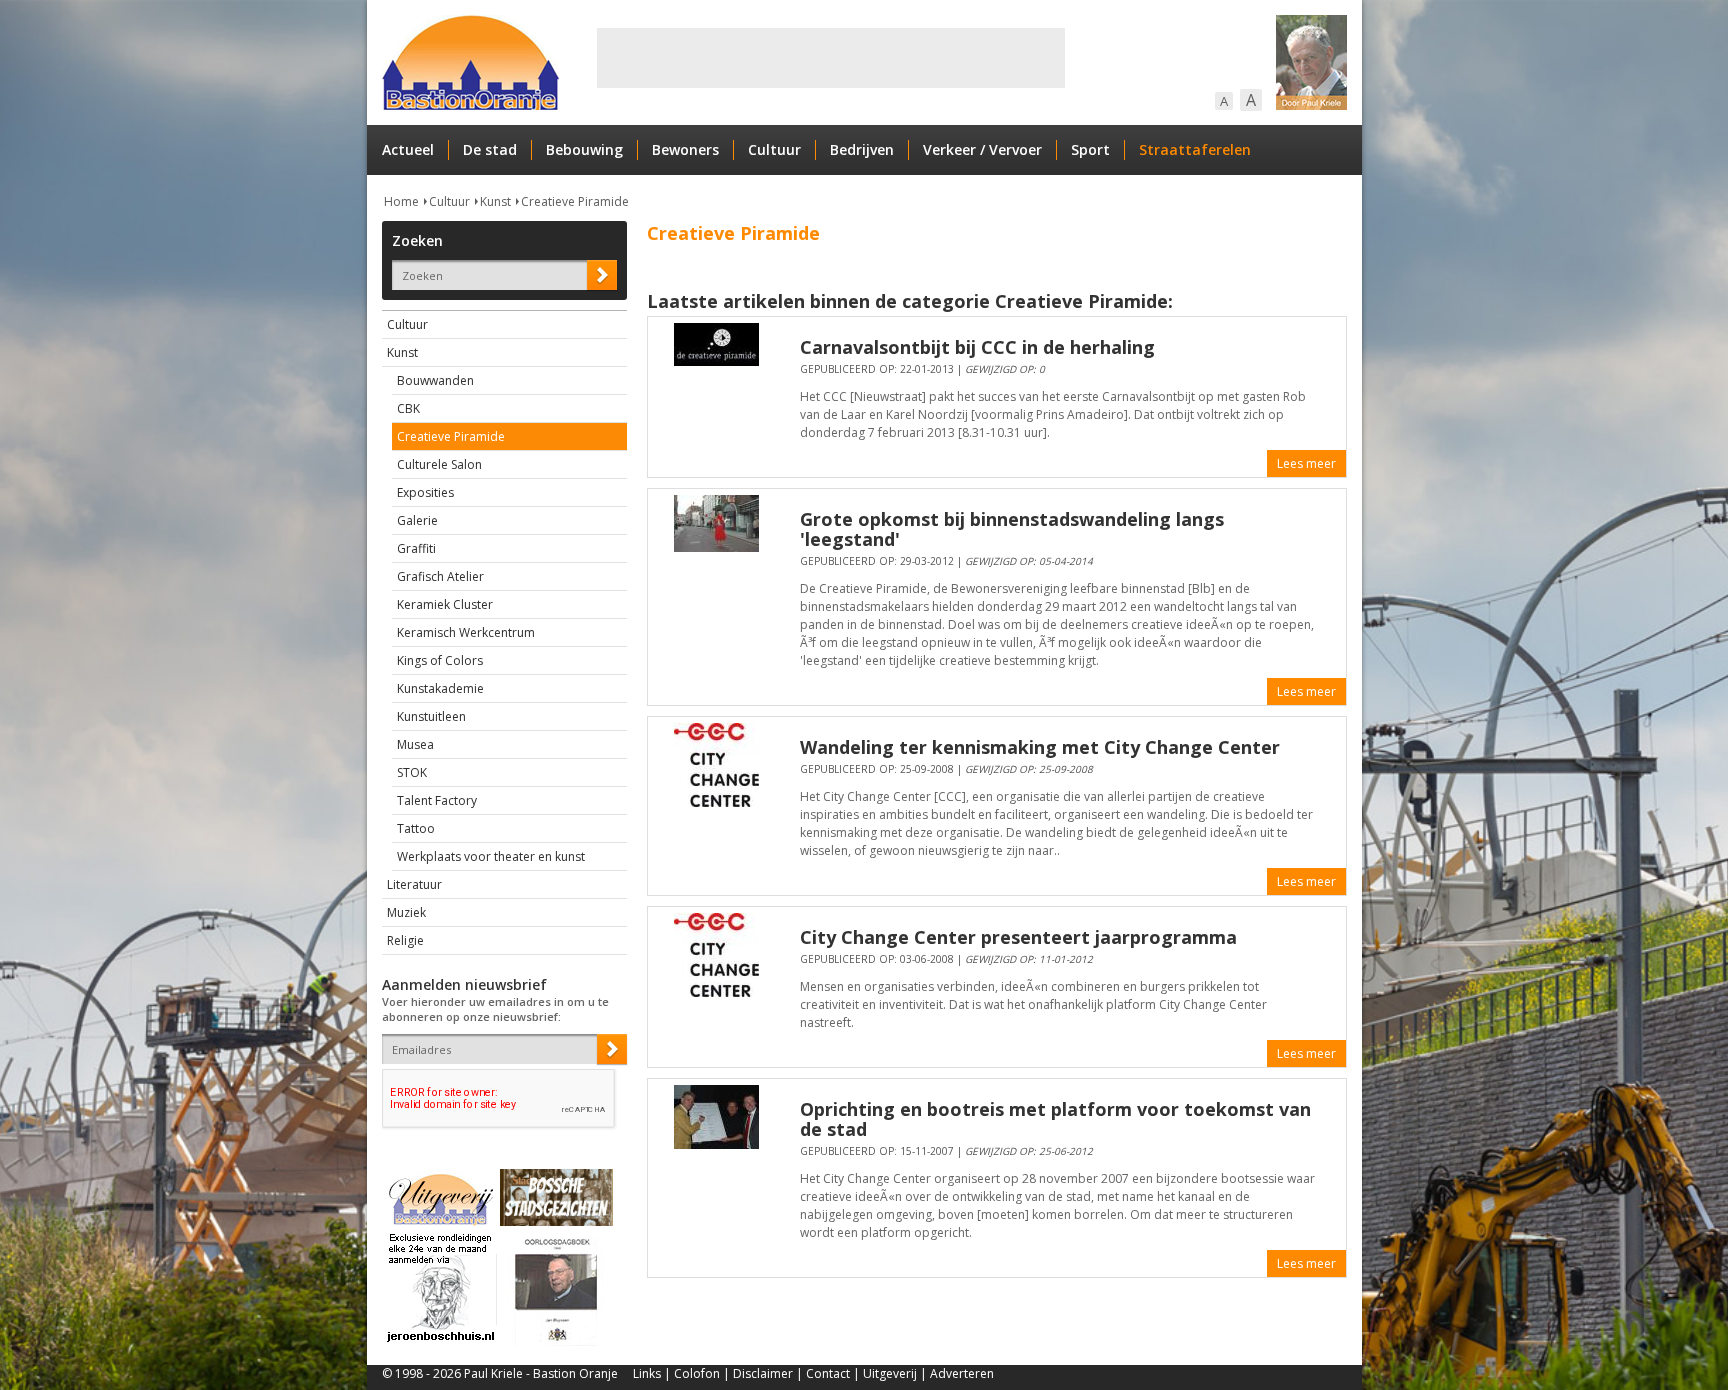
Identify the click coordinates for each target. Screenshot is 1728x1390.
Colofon (697, 1373)
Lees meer (1306, 463)
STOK (412, 772)
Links (647, 1373)
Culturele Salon (439, 464)
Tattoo (416, 828)
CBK (408, 408)
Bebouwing (584, 149)
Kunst (495, 201)
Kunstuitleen (431, 716)
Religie (405, 940)
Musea (415, 744)
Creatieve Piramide (575, 201)
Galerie (417, 520)
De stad (490, 149)
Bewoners (685, 149)
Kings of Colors (440, 660)
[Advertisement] (831, 58)
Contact (828, 1373)
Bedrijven (862, 149)
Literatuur (414, 884)
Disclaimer (763, 1373)
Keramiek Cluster (445, 604)
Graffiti (416, 548)
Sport (1090, 149)
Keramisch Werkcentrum (466, 632)
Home (401, 201)
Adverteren (962, 1373)
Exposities (425, 492)
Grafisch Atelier (440, 576)
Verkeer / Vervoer (982, 149)
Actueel (408, 149)
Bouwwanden (435, 380)
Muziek (406, 912)
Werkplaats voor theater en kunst (491, 856)
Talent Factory (437, 800)
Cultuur (774, 149)
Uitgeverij (890, 1373)
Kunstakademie (440, 688)
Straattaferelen (1195, 149)
